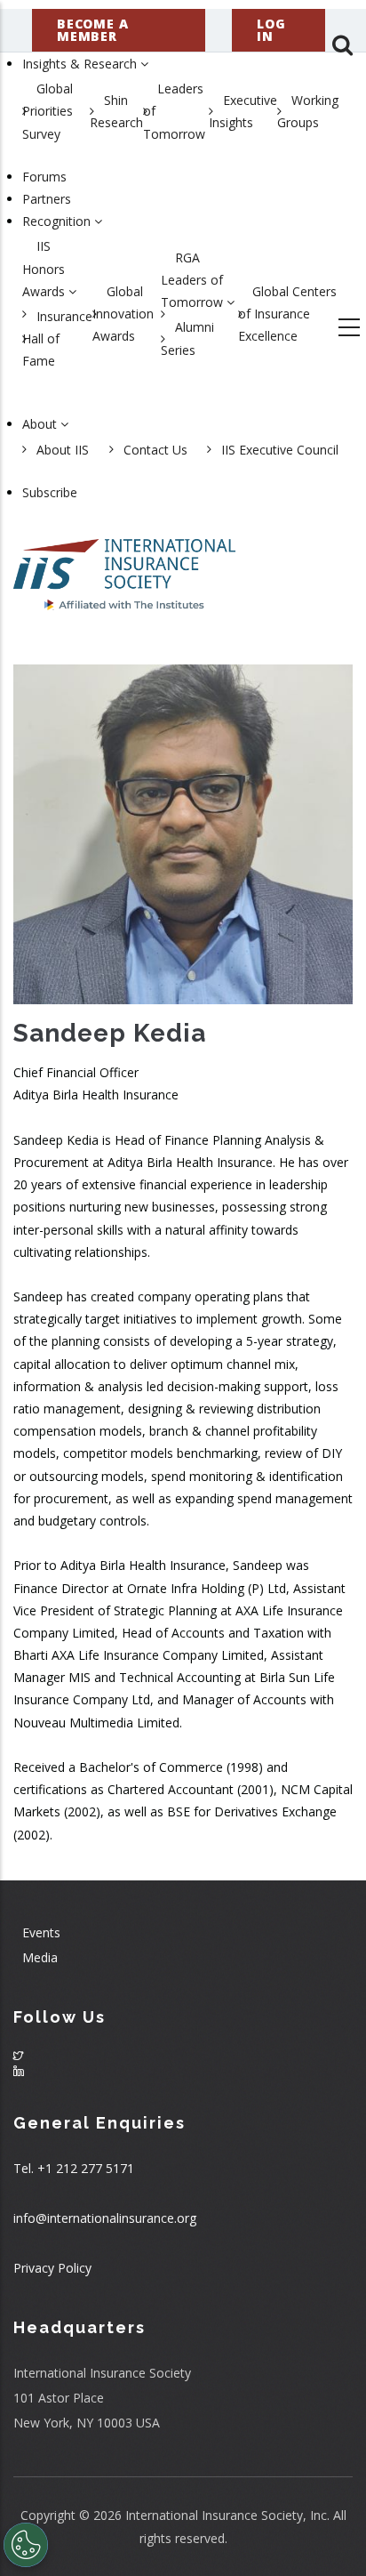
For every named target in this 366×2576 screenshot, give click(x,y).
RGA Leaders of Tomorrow (194, 280)
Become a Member (92, 30)
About (41, 424)
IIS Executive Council (280, 450)
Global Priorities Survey (48, 111)
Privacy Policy (52, 2268)
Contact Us (155, 450)
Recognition (58, 221)
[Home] (124, 566)
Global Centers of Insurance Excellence (287, 314)
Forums (44, 177)
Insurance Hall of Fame (57, 338)
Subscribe (50, 492)
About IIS (63, 450)
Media (40, 1957)
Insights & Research (81, 64)
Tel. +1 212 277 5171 (74, 2168)
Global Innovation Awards (123, 314)
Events (41, 1932)
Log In (271, 30)
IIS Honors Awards (45, 268)
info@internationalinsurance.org (105, 2218)
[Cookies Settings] (26, 2545)
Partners (47, 199)
